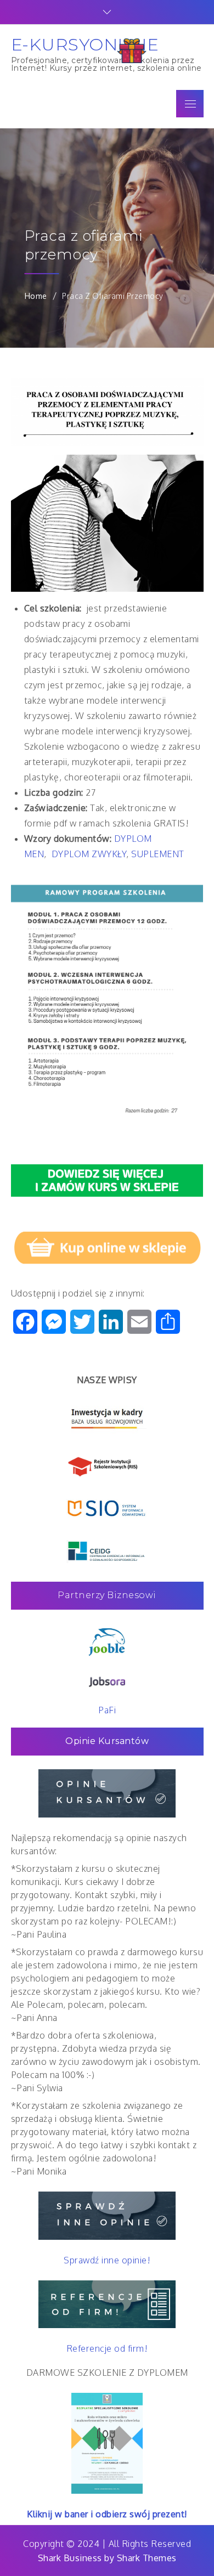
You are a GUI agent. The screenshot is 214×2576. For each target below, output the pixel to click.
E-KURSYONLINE (85, 44)
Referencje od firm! (107, 2348)
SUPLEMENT (158, 854)
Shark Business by (77, 2558)
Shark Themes (147, 2558)
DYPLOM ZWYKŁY (89, 854)
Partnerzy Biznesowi (107, 1595)
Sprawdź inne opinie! (107, 2260)
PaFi (107, 1710)
